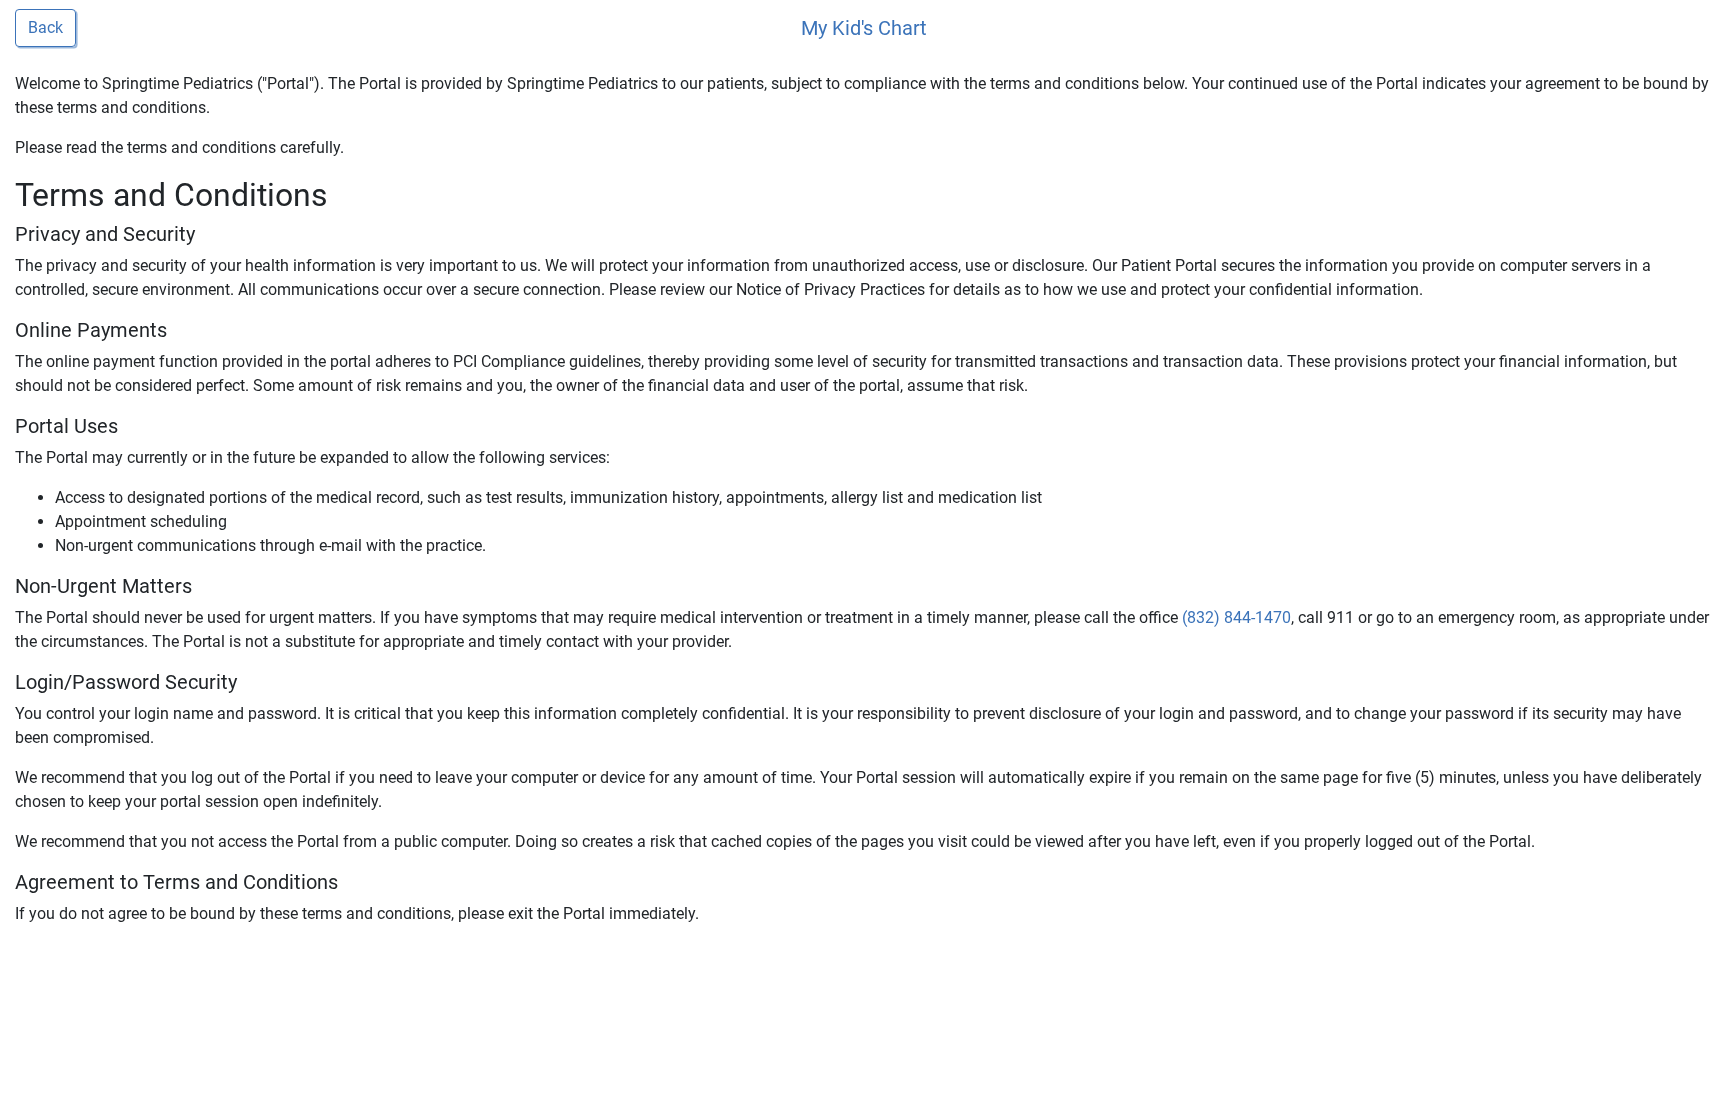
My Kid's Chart (864, 28)
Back (45, 27)
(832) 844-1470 (1236, 617)
